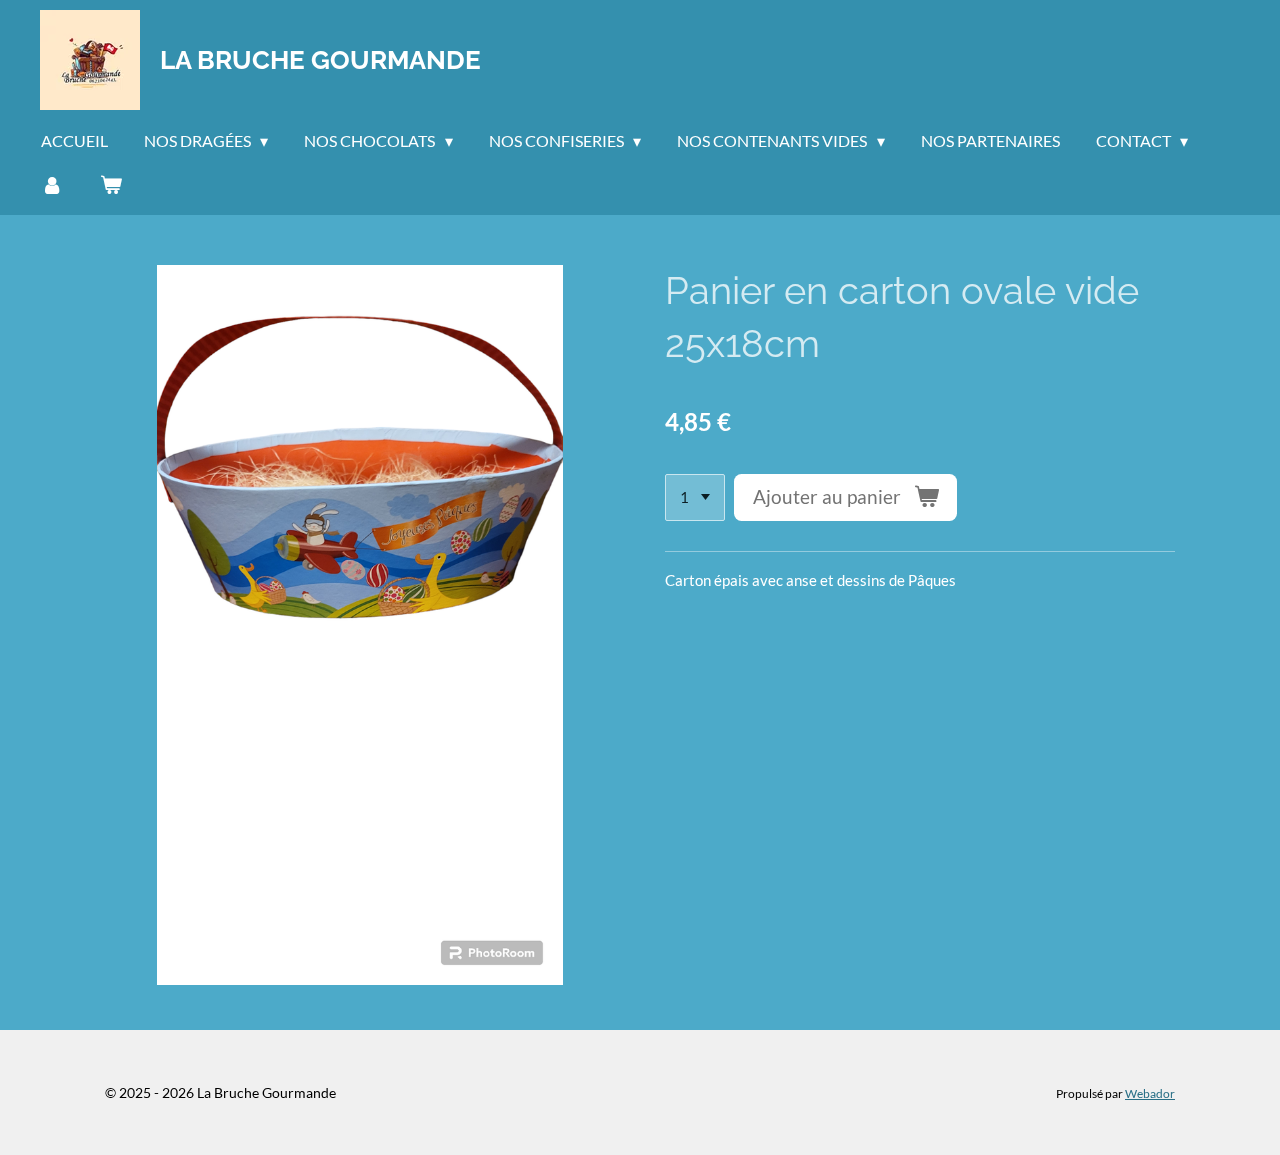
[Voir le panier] (110, 184)
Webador (1150, 1093)
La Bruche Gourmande (320, 60)
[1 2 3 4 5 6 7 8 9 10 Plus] (695, 497)
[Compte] (52, 184)
